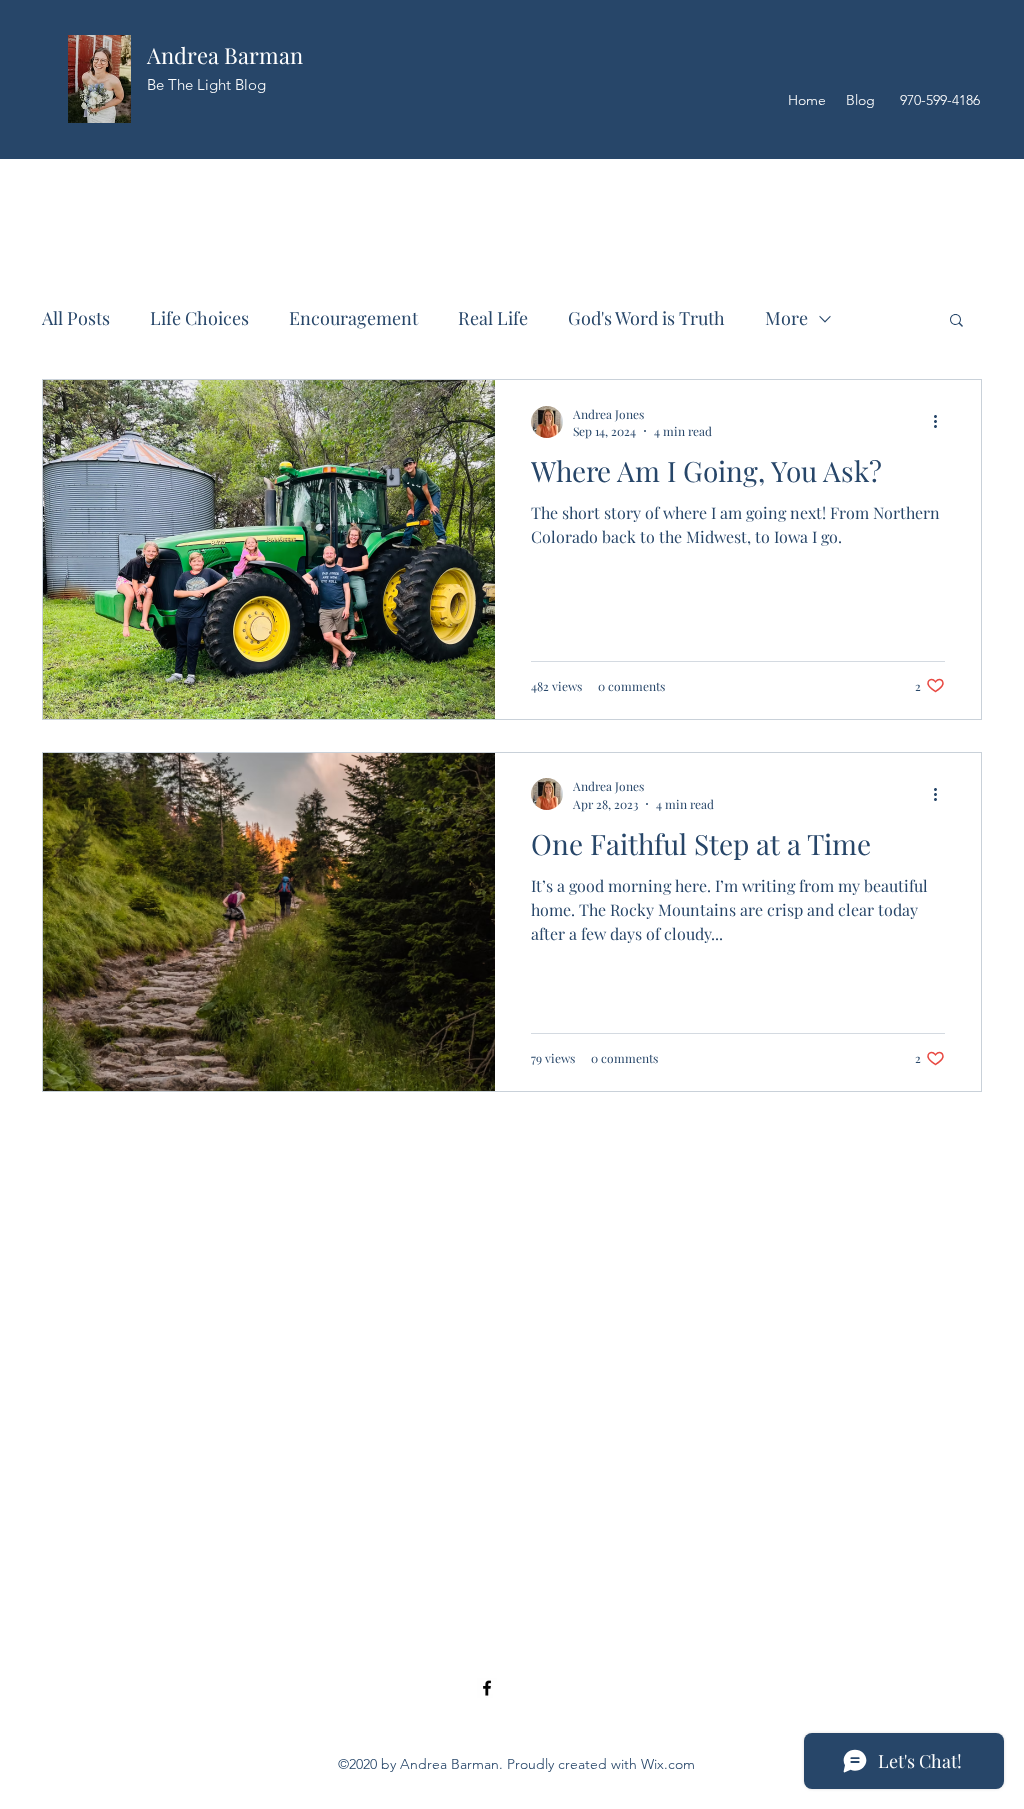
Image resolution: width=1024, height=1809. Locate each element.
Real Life (493, 318)
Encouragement (353, 318)
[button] (956, 321)
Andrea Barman (225, 55)
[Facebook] (487, 1688)
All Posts (76, 318)
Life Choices (199, 318)
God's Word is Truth (646, 318)
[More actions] (942, 422)
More (786, 318)
